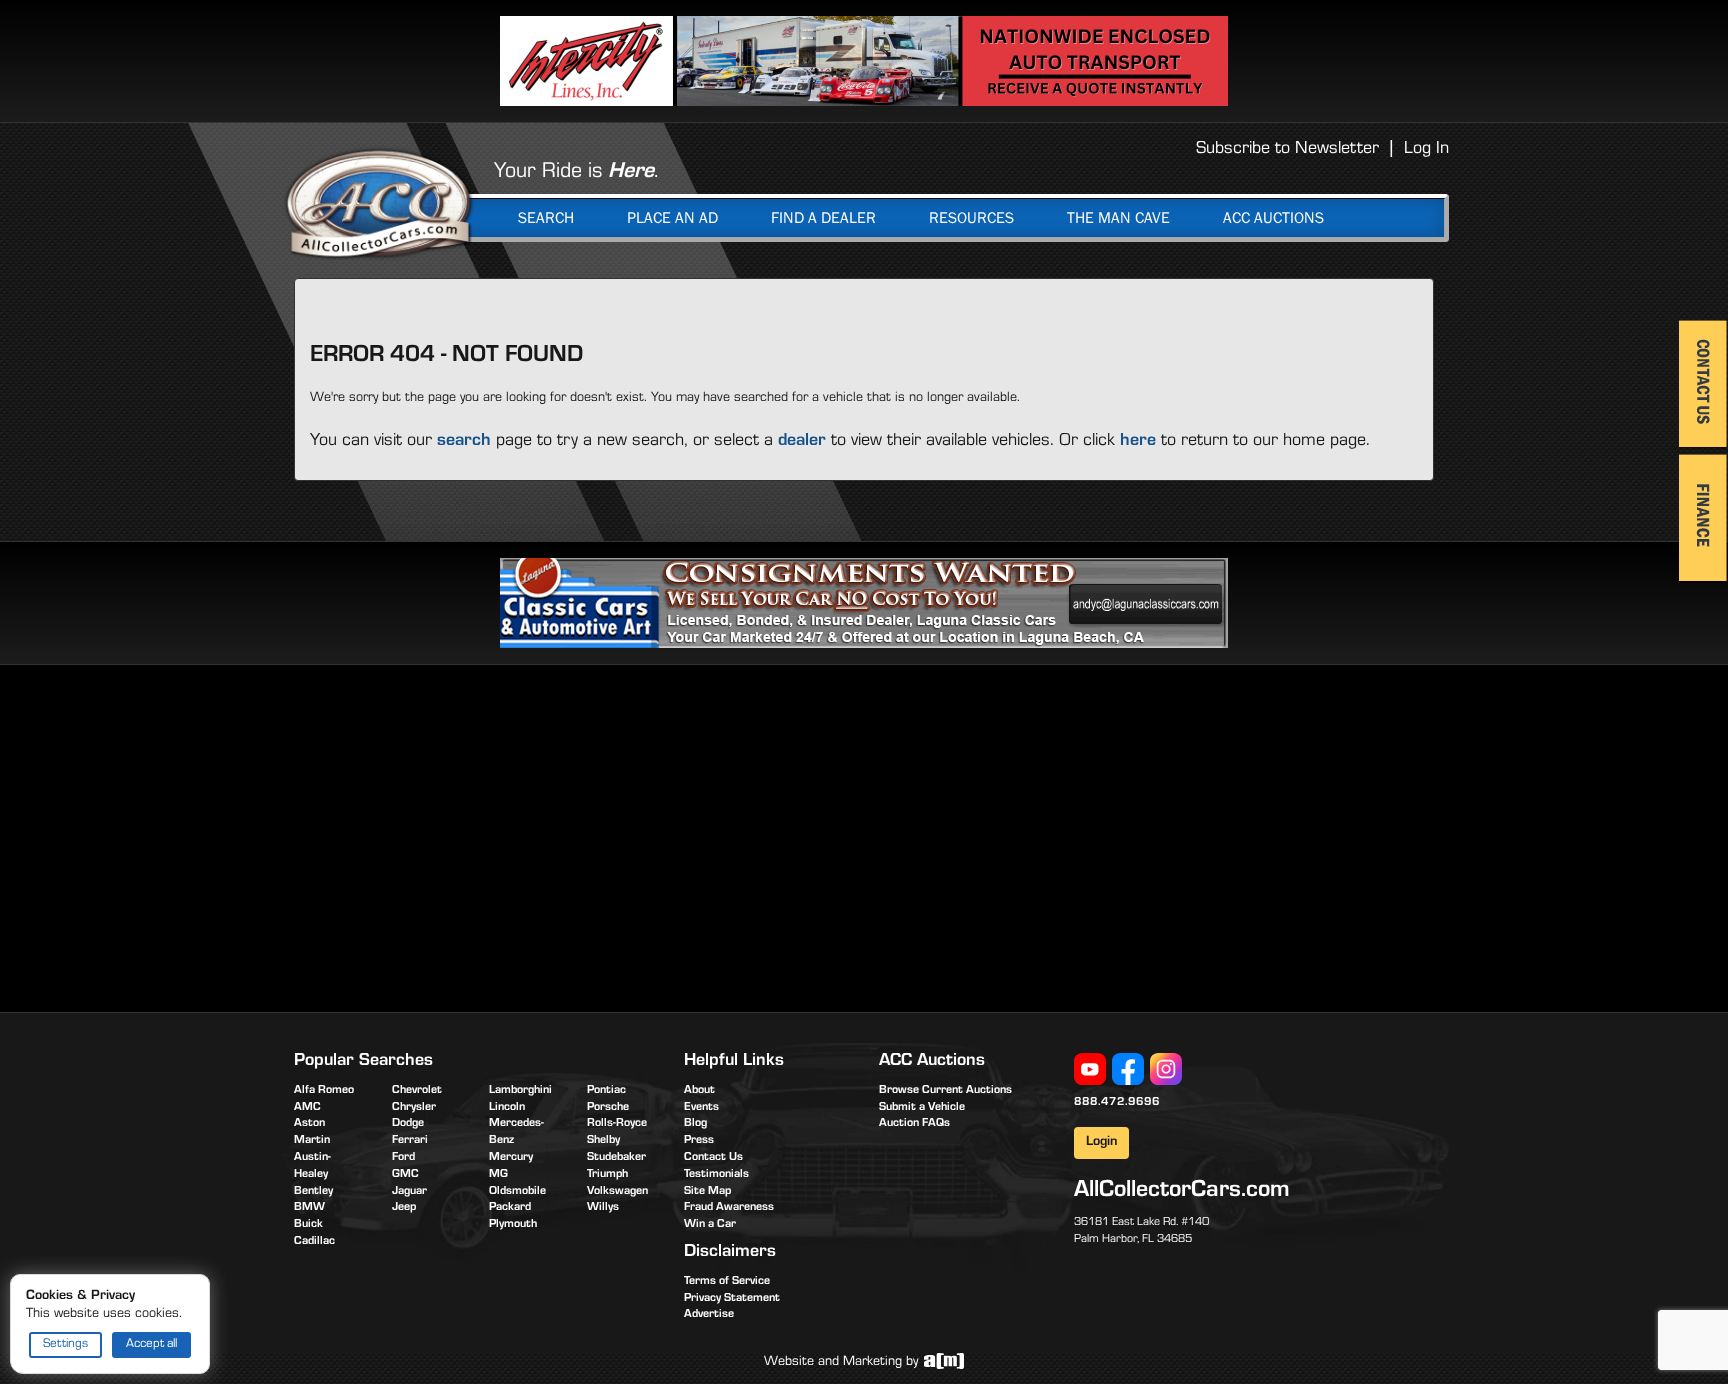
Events (701, 1108)
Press (699, 1141)
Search (546, 218)
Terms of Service (727, 1282)
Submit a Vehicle (922, 1108)
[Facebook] (1128, 1070)
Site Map (707, 1192)
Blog (695, 1124)
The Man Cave (1118, 218)
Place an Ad (672, 218)
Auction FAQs (914, 1124)
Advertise (709, 1315)
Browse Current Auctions (945, 1091)
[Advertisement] (462, 835)
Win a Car (710, 1225)
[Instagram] (1166, 1070)
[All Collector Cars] (379, 203)
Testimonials (716, 1175)
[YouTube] (1090, 1070)
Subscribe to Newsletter (1287, 150)
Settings (65, 1344)
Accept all (151, 1344)
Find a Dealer (823, 218)
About (699, 1091)
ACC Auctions (1273, 218)
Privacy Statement (732, 1299)
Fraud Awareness (729, 1208)
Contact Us (713, 1158)
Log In (1426, 150)
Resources (971, 218)
